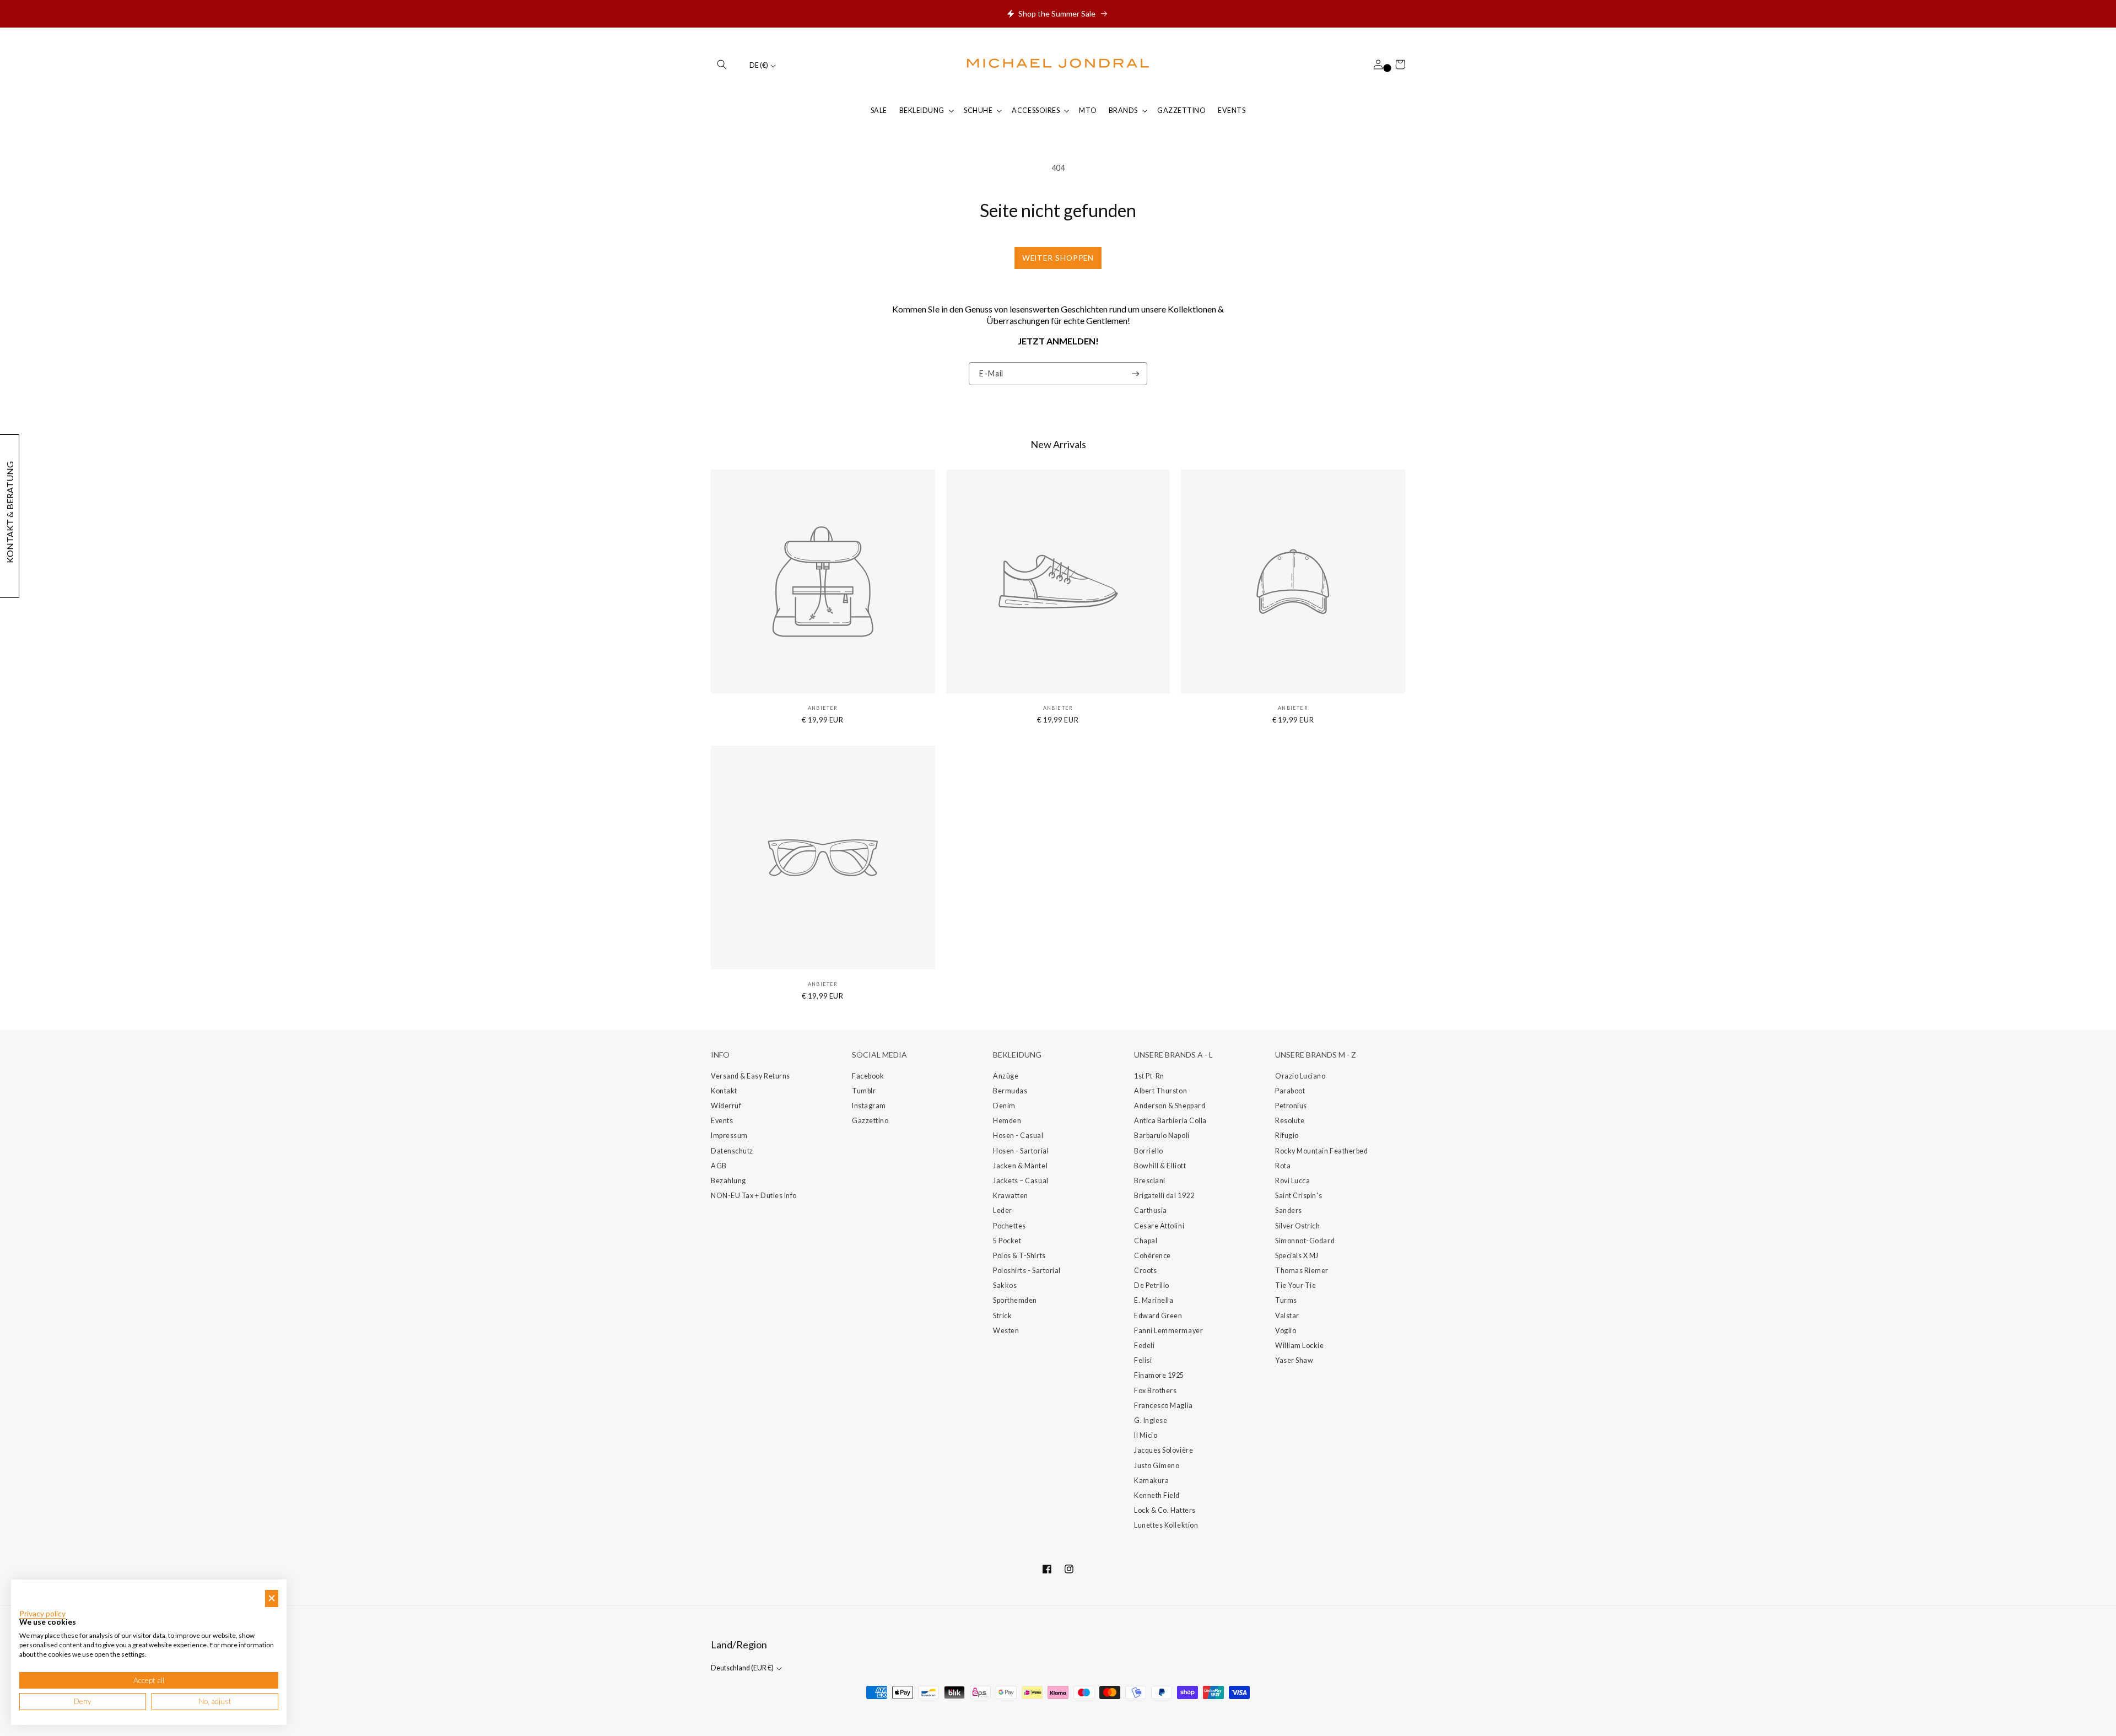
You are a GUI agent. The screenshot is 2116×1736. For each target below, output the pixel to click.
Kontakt (724, 1091)
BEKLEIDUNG (922, 110)
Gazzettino (870, 1121)
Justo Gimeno (1157, 1466)
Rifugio (1287, 1136)
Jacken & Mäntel (1020, 1166)
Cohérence (1153, 1256)
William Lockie (1300, 1346)
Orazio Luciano (1300, 1076)
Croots (1145, 1271)
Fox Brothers (1155, 1391)
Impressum (729, 1136)
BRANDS (1123, 110)
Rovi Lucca (1292, 1181)
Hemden (1007, 1121)
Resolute (1290, 1121)
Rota (1283, 1166)
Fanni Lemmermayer (1168, 1331)
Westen (1006, 1331)
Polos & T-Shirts (1019, 1256)
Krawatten (1011, 1196)
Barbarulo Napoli (1162, 1136)
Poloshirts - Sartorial (1027, 1271)
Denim (1004, 1106)
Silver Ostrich (1298, 1226)
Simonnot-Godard (1305, 1241)
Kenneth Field (1157, 1495)
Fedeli (1144, 1346)
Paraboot (1290, 1091)
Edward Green (1158, 1316)
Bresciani (1150, 1181)
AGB (719, 1166)
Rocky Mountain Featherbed (1322, 1151)
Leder (1003, 1211)
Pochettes (1010, 1226)
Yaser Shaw (1294, 1360)
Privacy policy (42, 1614)
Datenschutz (732, 1151)
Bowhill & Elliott (1160, 1166)
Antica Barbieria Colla (1170, 1121)
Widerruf (726, 1106)
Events (722, 1121)
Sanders (1289, 1211)
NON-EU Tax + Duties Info (754, 1196)
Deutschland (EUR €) (743, 1668)
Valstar (1287, 1316)
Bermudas (1010, 1091)
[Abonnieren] (1136, 374)
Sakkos (1005, 1285)
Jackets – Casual (1021, 1181)
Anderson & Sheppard (1170, 1106)
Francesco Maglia (1164, 1406)
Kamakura (1151, 1481)
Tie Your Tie (1295, 1285)
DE (759, 65)
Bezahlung (728, 1181)
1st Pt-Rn (1149, 1076)
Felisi (1143, 1360)
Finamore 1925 (1159, 1375)
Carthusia (1151, 1211)
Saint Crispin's (1299, 1196)
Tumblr (864, 1091)
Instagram (869, 1106)
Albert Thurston (1160, 1091)
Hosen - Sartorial (1021, 1151)
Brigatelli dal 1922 (1164, 1196)
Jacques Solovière (1164, 1450)
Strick (1002, 1316)
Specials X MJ (1297, 1256)
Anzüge (1006, 1076)
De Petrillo (1152, 1285)
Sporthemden (1015, 1300)
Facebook (868, 1076)
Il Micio (1146, 1435)
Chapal (1146, 1241)
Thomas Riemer (1302, 1271)
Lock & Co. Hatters (1165, 1510)
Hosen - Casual (1018, 1136)
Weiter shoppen (1058, 258)
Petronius (1291, 1106)
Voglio (1286, 1331)
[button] (722, 64)
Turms (1286, 1300)
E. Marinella (1154, 1300)
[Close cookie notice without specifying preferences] (272, 1598)
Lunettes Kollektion (1166, 1525)
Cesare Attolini (1159, 1226)
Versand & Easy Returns (751, 1076)
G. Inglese (1151, 1420)
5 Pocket (1007, 1241)
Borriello (1149, 1151)
